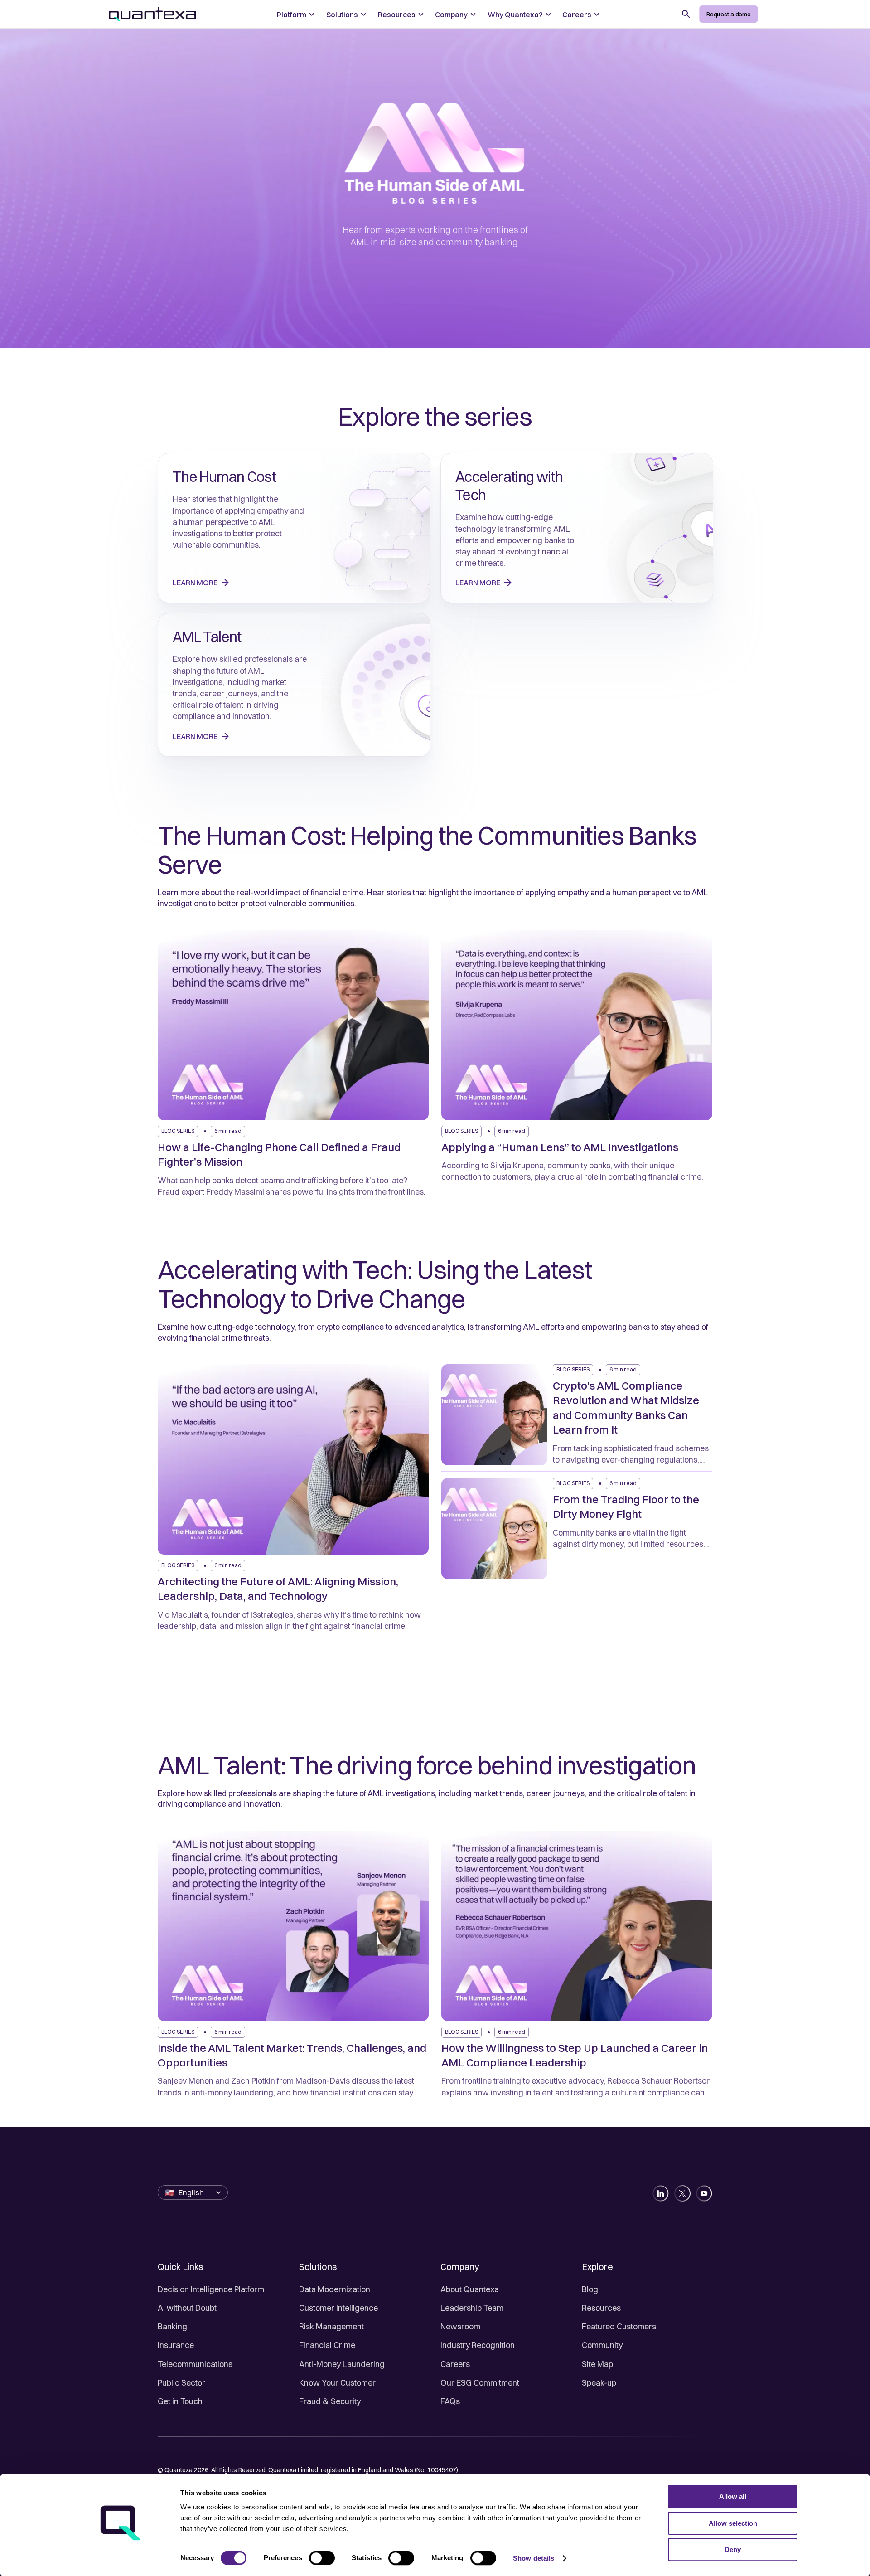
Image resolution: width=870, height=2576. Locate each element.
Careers (455, 2364)
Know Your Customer (337, 2383)
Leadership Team (472, 2308)
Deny (733, 2549)
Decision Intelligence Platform (211, 2289)
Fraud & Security (330, 2401)
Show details (534, 2558)
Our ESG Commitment (480, 2383)
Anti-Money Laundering (342, 2364)
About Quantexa (470, 2289)
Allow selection (733, 2523)
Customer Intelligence (338, 2308)
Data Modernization (335, 2289)
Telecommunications (195, 2364)
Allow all (733, 2496)
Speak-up (599, 2383)
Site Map (597, 2364)
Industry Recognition (478, 2345)
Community (602, 2345)
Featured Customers (619, 2326)
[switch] (322, 2558)
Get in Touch (180, 2401)
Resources (601, 2308)
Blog (590, 2289)
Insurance (176, 2345)
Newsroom (460, 2326)
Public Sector (181, 2383)
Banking (172, 2326)
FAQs (450, 2401)
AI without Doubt (187, 2308)
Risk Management (331, 2326)
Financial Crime (327, 2345)
